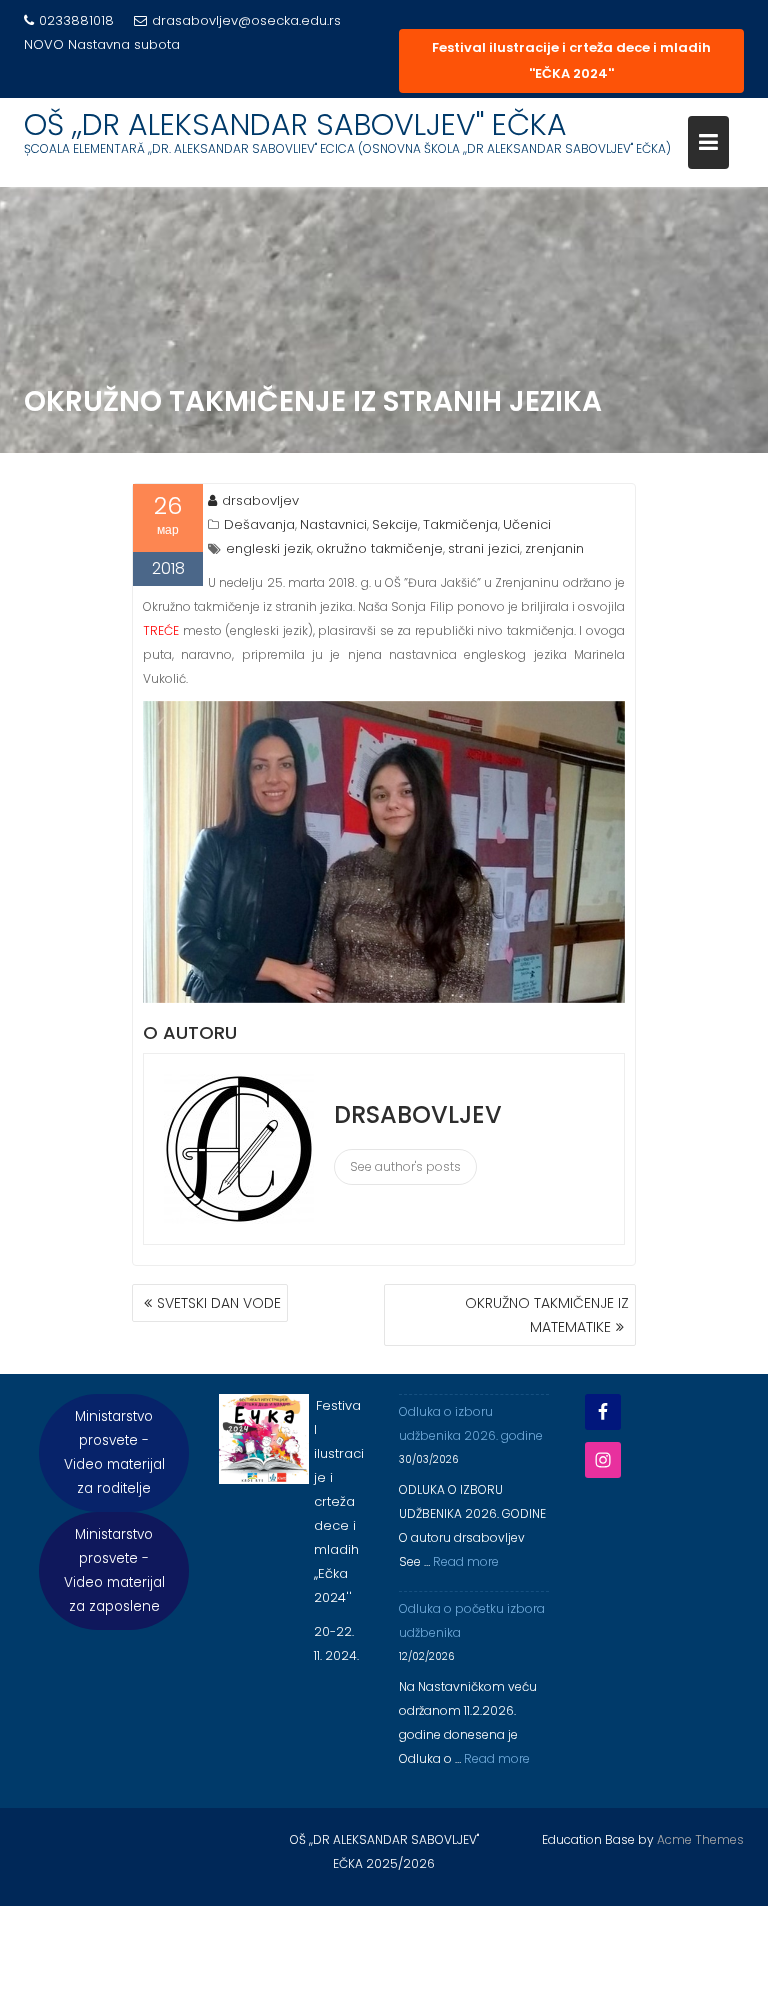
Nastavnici (333, 524)
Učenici (527, 524)
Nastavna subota (124, 44)
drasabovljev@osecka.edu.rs (246, 20)
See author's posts (405, 1166)
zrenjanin (554, 548)
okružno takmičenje (379, 548)
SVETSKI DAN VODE (219, 1303)
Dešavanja (259, 524)
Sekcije (395, 524)
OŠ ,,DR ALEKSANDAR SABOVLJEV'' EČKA (295, 124)
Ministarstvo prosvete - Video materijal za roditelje (114, 1452)
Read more (466, 1561)
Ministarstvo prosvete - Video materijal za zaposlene (114, 1570)
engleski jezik (268, 548)
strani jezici (484, 548)
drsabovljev (260, 500)
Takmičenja (460, 524)
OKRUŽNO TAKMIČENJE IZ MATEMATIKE (547, 1315)
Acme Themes (700, 1839)
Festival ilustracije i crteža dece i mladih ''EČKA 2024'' (571, 60)
